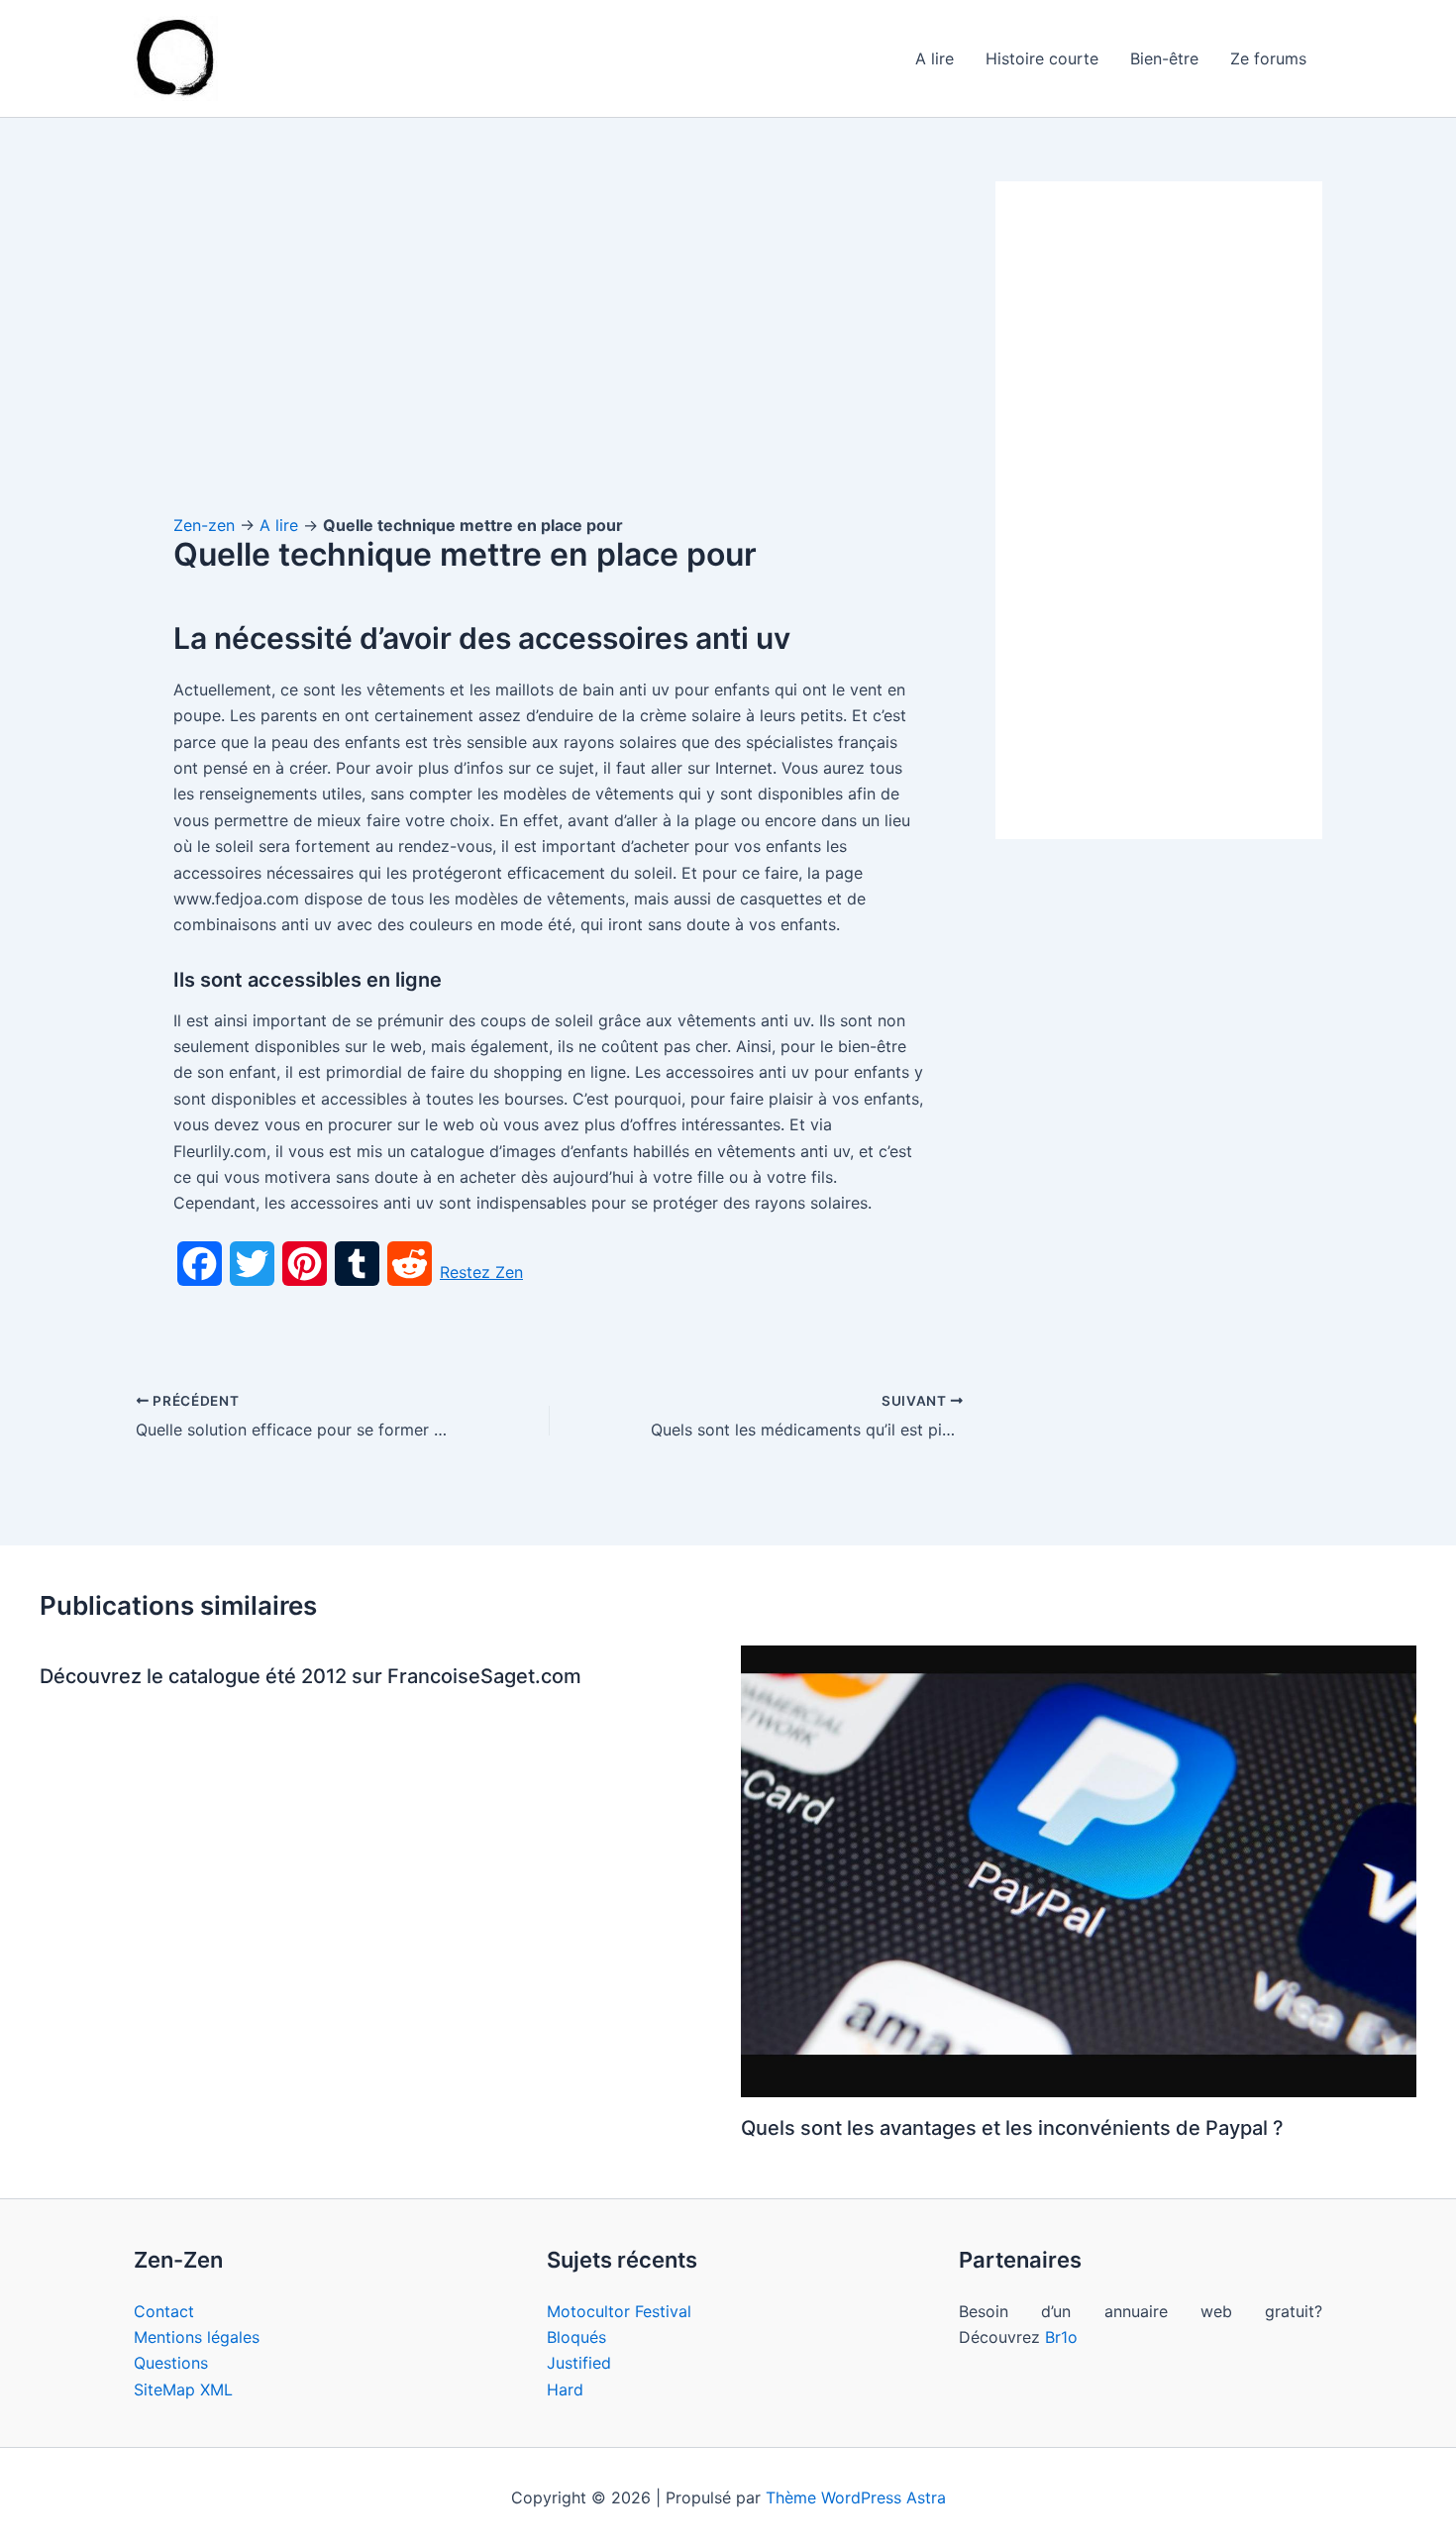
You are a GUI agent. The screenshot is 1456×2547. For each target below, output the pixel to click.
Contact (164, 2311)
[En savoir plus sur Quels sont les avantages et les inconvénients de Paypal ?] (1079, 1869)
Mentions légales (197, 2337)
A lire (935, 58)
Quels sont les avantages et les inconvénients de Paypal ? (1012, 2128)
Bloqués (576, 2337)
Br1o (1061, 2337)
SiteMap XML (183, 2389)
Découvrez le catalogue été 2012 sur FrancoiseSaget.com (311, 1676)
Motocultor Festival (619, 2311)
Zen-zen (204, 525)
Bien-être (1164, 58)
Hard (565, 2389)
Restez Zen (481, 1272)
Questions (171, 2363)
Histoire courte (1042, 58)
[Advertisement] (550, 328)
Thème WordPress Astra (856, 2497)
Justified (579, 2363)
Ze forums (1268, 58)
